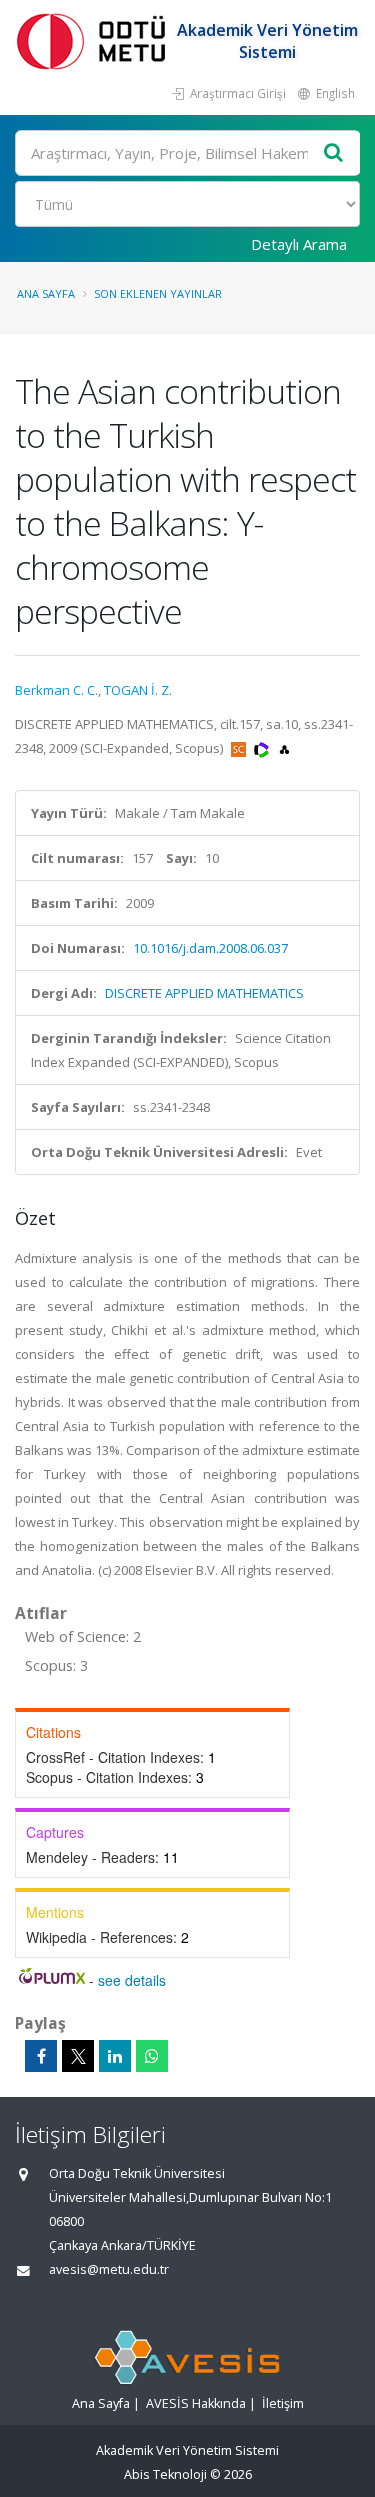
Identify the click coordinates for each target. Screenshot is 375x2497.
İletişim (283, 2403)
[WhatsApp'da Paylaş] (152, 2056)
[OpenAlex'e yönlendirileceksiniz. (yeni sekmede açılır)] (284, 748)
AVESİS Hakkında (196, 2403)
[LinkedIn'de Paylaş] (115, 2056)
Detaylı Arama (299, 244)
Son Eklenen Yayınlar (158, 293)
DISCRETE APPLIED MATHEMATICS (204, 993)
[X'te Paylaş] (78, 2056)
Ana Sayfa (46, 293)
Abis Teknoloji (165, 2474)
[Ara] (334, 153)
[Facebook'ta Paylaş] (41, 2056)
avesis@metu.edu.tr (109, 2269)
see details (132, 1980)
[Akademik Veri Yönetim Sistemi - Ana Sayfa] (95, 40)
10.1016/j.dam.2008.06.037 (210, 948)
